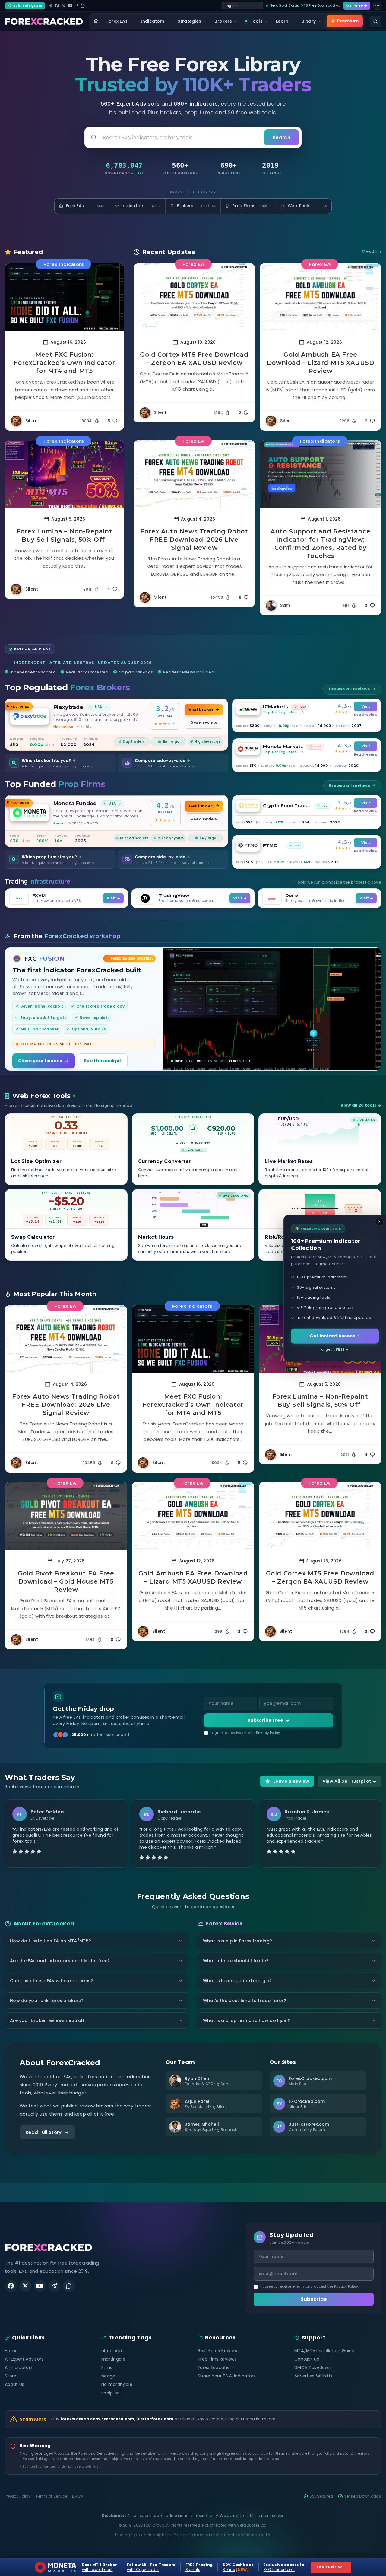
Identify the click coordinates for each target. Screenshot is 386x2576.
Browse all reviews (350, 689)
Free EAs (86, 206)
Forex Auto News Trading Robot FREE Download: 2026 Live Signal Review (194, 540)
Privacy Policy (268, 1733)
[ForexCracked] (44, 21)
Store (11, 2376)
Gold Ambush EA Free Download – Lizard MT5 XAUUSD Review (321, 363)
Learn (282, 21)
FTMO (270, 845)
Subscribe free (265, 1720)
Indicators (153, 21)
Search (282, 137)
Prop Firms (252, 206)
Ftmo (107, 2367)
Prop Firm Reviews (217, 2359)
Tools (256, 21)
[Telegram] (50, 6)
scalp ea (111, 2393)
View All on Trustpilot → (350, 1781)
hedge (108, 2376)
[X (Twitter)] (63, 6)
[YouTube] (70, 6)
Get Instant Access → (335, 1336)
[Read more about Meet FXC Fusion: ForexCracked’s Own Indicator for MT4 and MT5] (64, 297)
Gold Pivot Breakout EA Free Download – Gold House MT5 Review (66, 1581)
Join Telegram (28, 5)
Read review (204, 723)
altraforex (112, 2351)
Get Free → (357, 5)
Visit (365, 706)
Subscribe (314, 2299)
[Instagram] (76, 6)
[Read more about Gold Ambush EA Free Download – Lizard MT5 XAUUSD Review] (320, 297)
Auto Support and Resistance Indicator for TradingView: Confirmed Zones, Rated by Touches (320, 544)
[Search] (375, 21)
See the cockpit (103, 1061)
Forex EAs (117, 21)
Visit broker (201, 710)
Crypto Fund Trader (287, 806)
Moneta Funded (75, 803)
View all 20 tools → (361, 1105)
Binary (309, 21)
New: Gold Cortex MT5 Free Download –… (305, 5)
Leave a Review (291, 1781)
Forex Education (215, 2367)
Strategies (189, 21)
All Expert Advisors (24, 2359)
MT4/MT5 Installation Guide (324, 2351)
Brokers (223, 21)
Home (11, 2351)
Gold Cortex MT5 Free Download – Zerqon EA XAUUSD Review (194, 359)
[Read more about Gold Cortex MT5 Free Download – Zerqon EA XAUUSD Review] (194, 297)
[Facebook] (57, 6)
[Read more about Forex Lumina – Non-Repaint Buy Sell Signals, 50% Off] (64, 474)
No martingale (117, 2384)
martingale (113, 2359)
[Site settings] (377, 6)
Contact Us (307, 2359)
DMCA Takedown (313, 2367)
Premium (348, 21)
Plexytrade (68, 707)
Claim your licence (40, 1061)
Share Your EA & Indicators (227, 2376)
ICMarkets (275, 707)
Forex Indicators (63, 264)
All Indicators (19, 2367)
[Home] (96, 21)
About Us (14, 2384)
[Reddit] (83, 6)
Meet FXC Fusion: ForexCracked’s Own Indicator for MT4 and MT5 (64, 363)
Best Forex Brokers (217, 2351)
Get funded (201, 806)
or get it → (335, 1349)
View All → (372, 252)
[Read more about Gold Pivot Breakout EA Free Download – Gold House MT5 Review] (66, 1516)
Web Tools (307, 206)
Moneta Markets (283, 746)
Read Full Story (44, 2132)
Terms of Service (51, 2496)
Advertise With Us (313, 2376)
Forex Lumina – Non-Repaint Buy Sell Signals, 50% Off (65, 535)
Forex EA (193, 264)
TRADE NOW (331, 2567)
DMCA (78, 2496)
